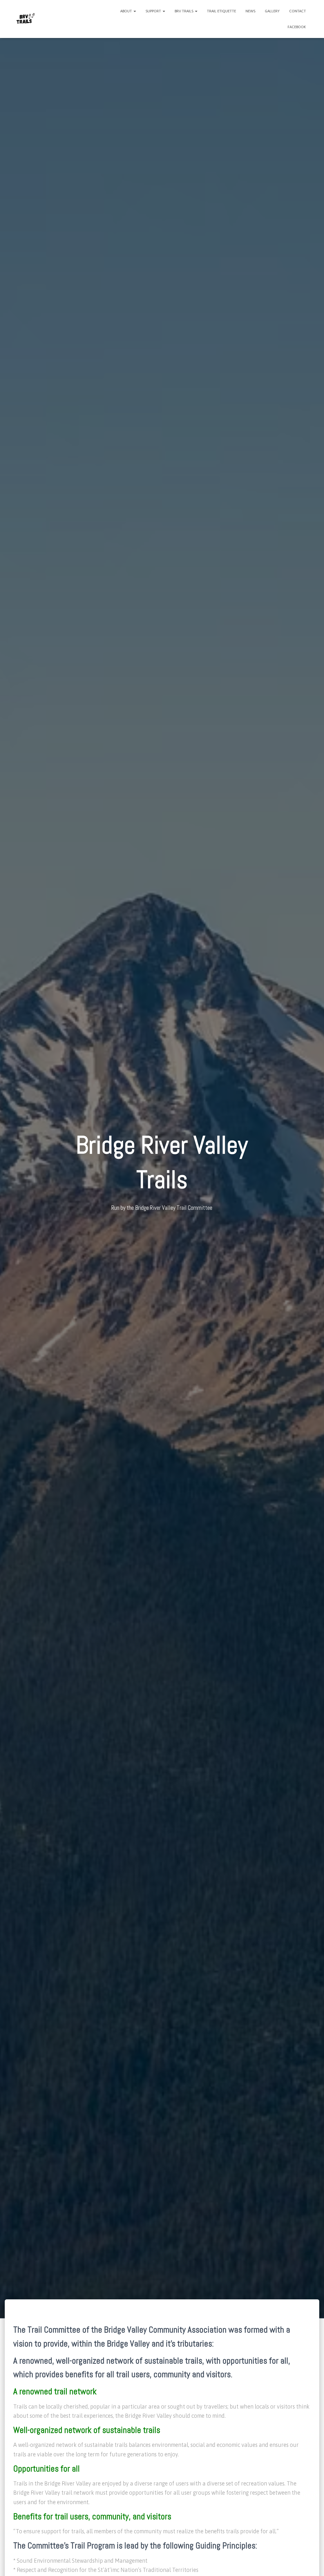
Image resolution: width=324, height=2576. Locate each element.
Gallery (272, 11)
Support (154, 11)
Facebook (297, 27)
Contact (298, 11)
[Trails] (25, 19)
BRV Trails (184, 11)
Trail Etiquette (221, 11)
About (127, 11)
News (250, 11)
